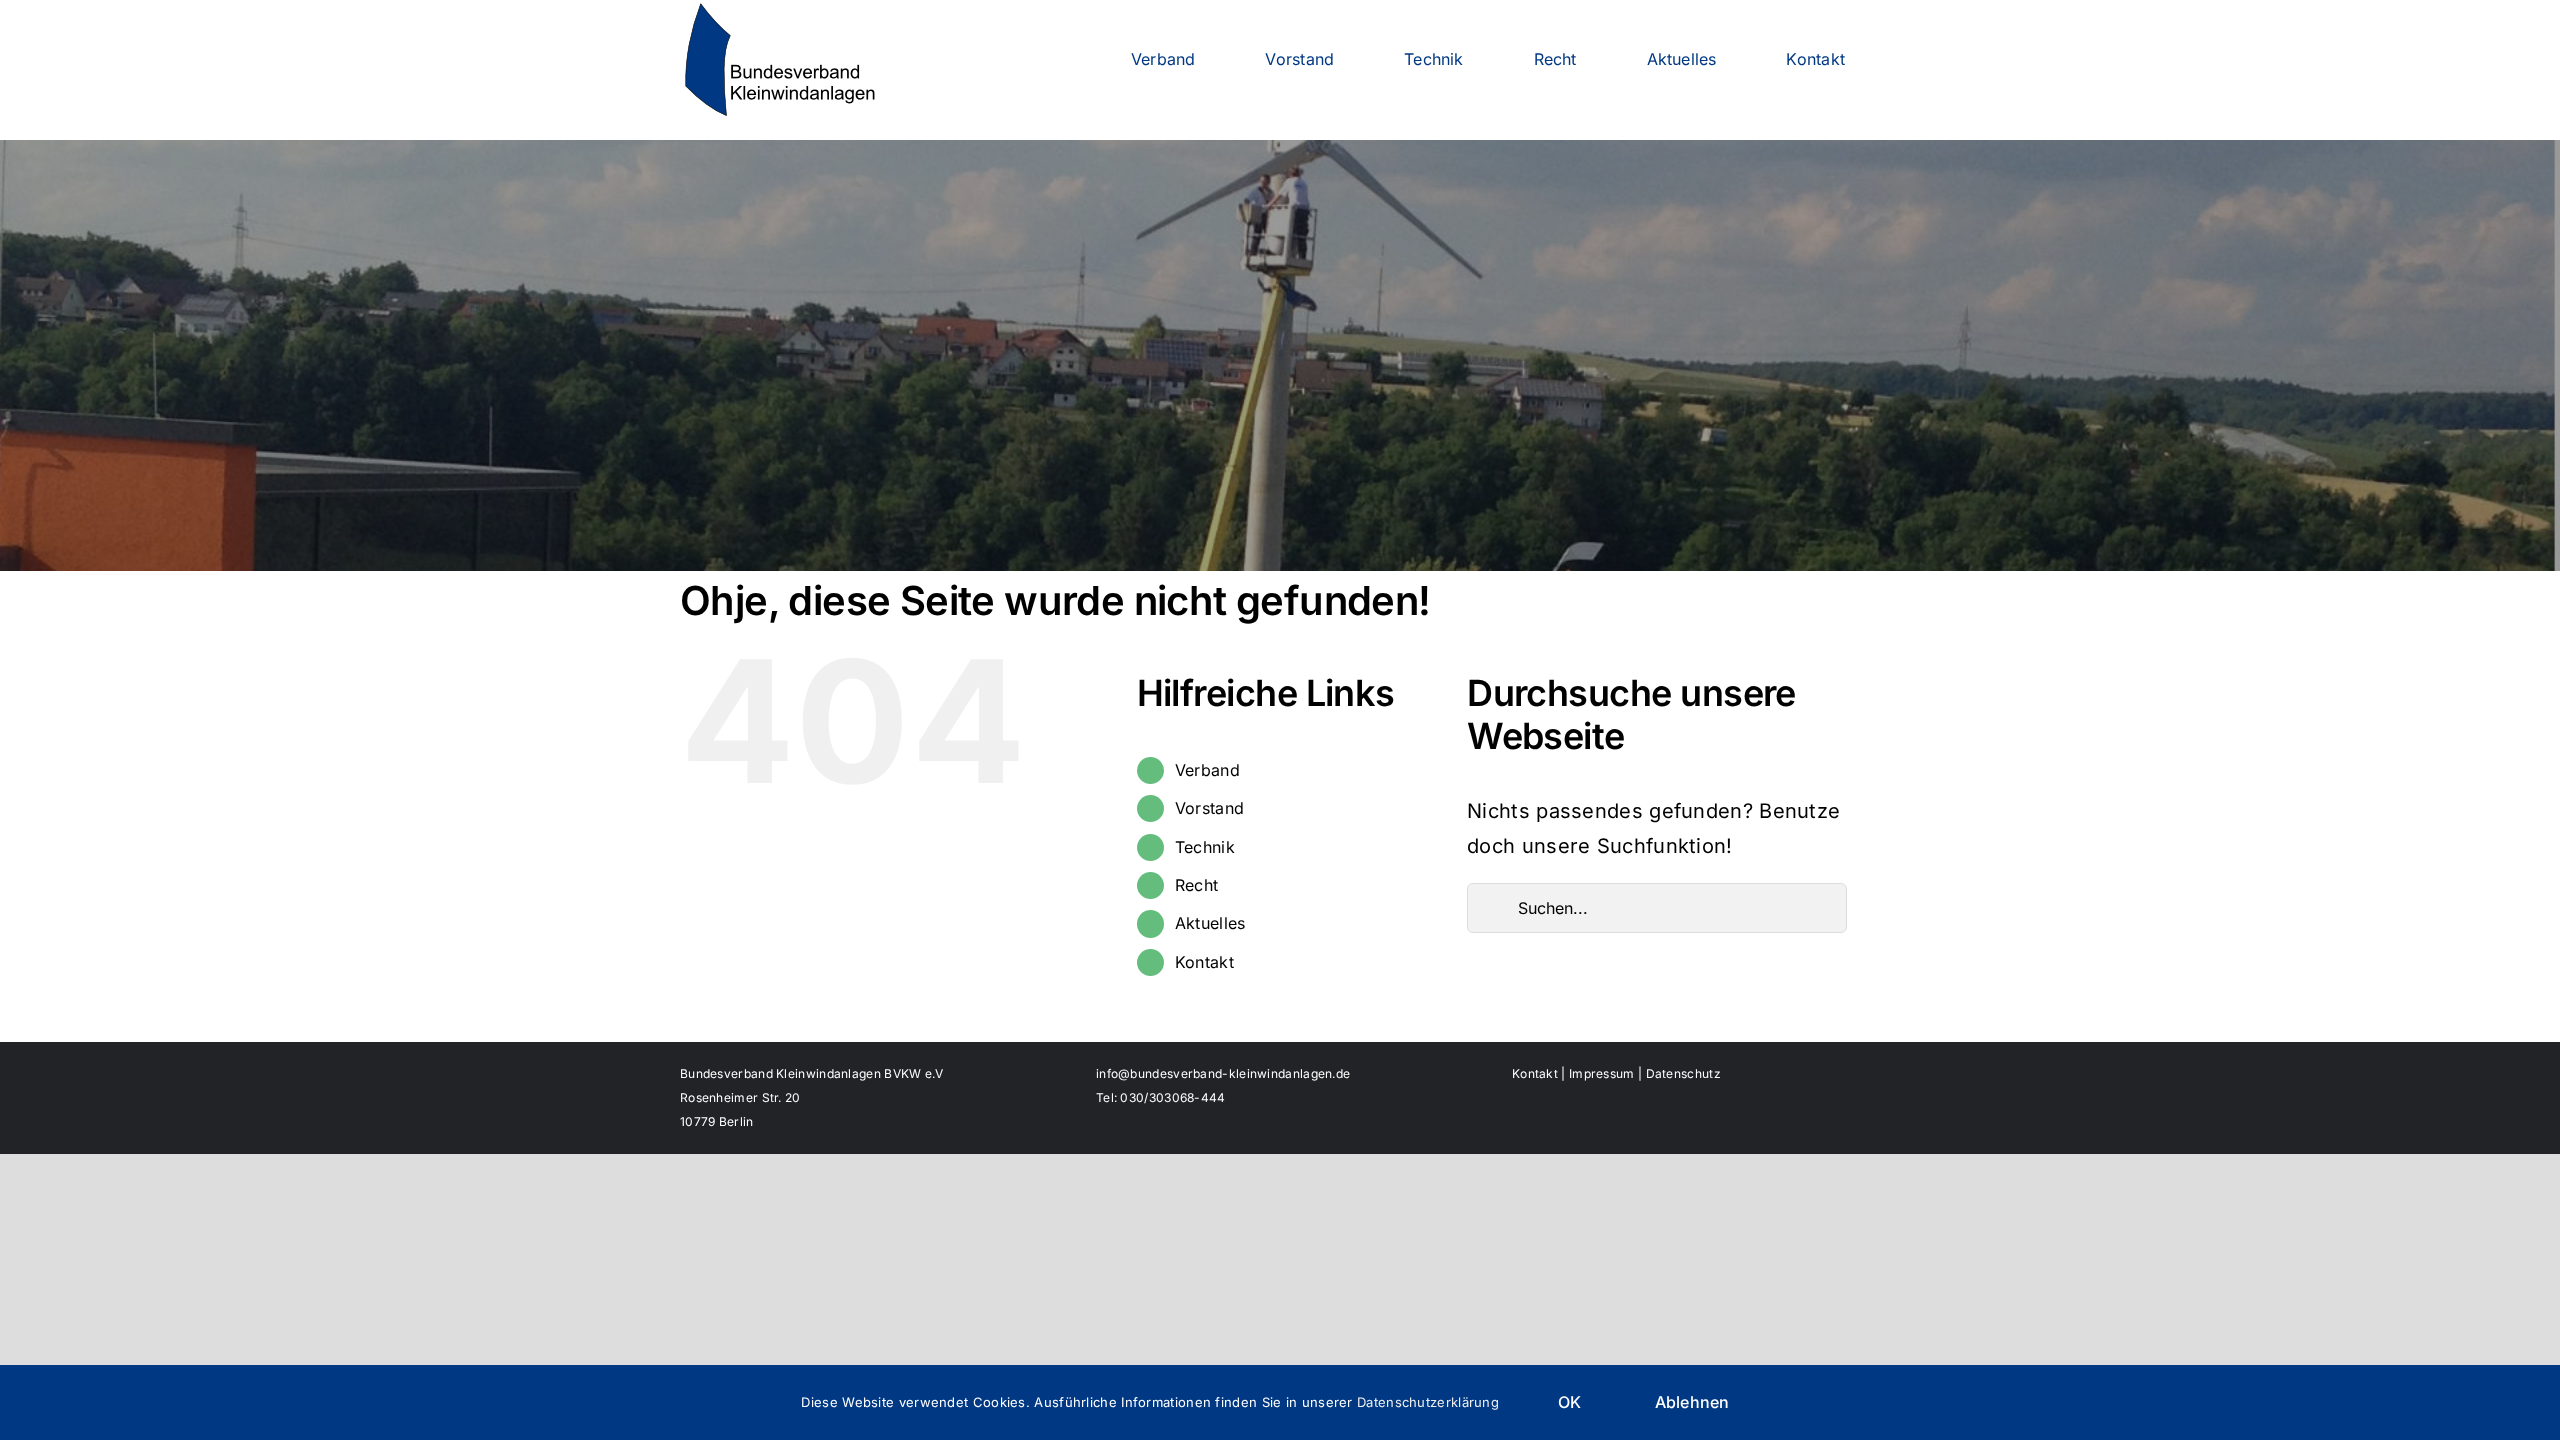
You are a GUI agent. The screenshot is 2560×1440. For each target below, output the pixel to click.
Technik (1205, 847)
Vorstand (1209, 808)
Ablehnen (1692, 1402)
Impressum (1602, 1073)
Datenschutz (1683, 1073)
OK (1569, 1402)
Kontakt (1204, 962)
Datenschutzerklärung (1428, 1402)
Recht (1197, 885)
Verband (1207, 770)
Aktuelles (1210, 923)
